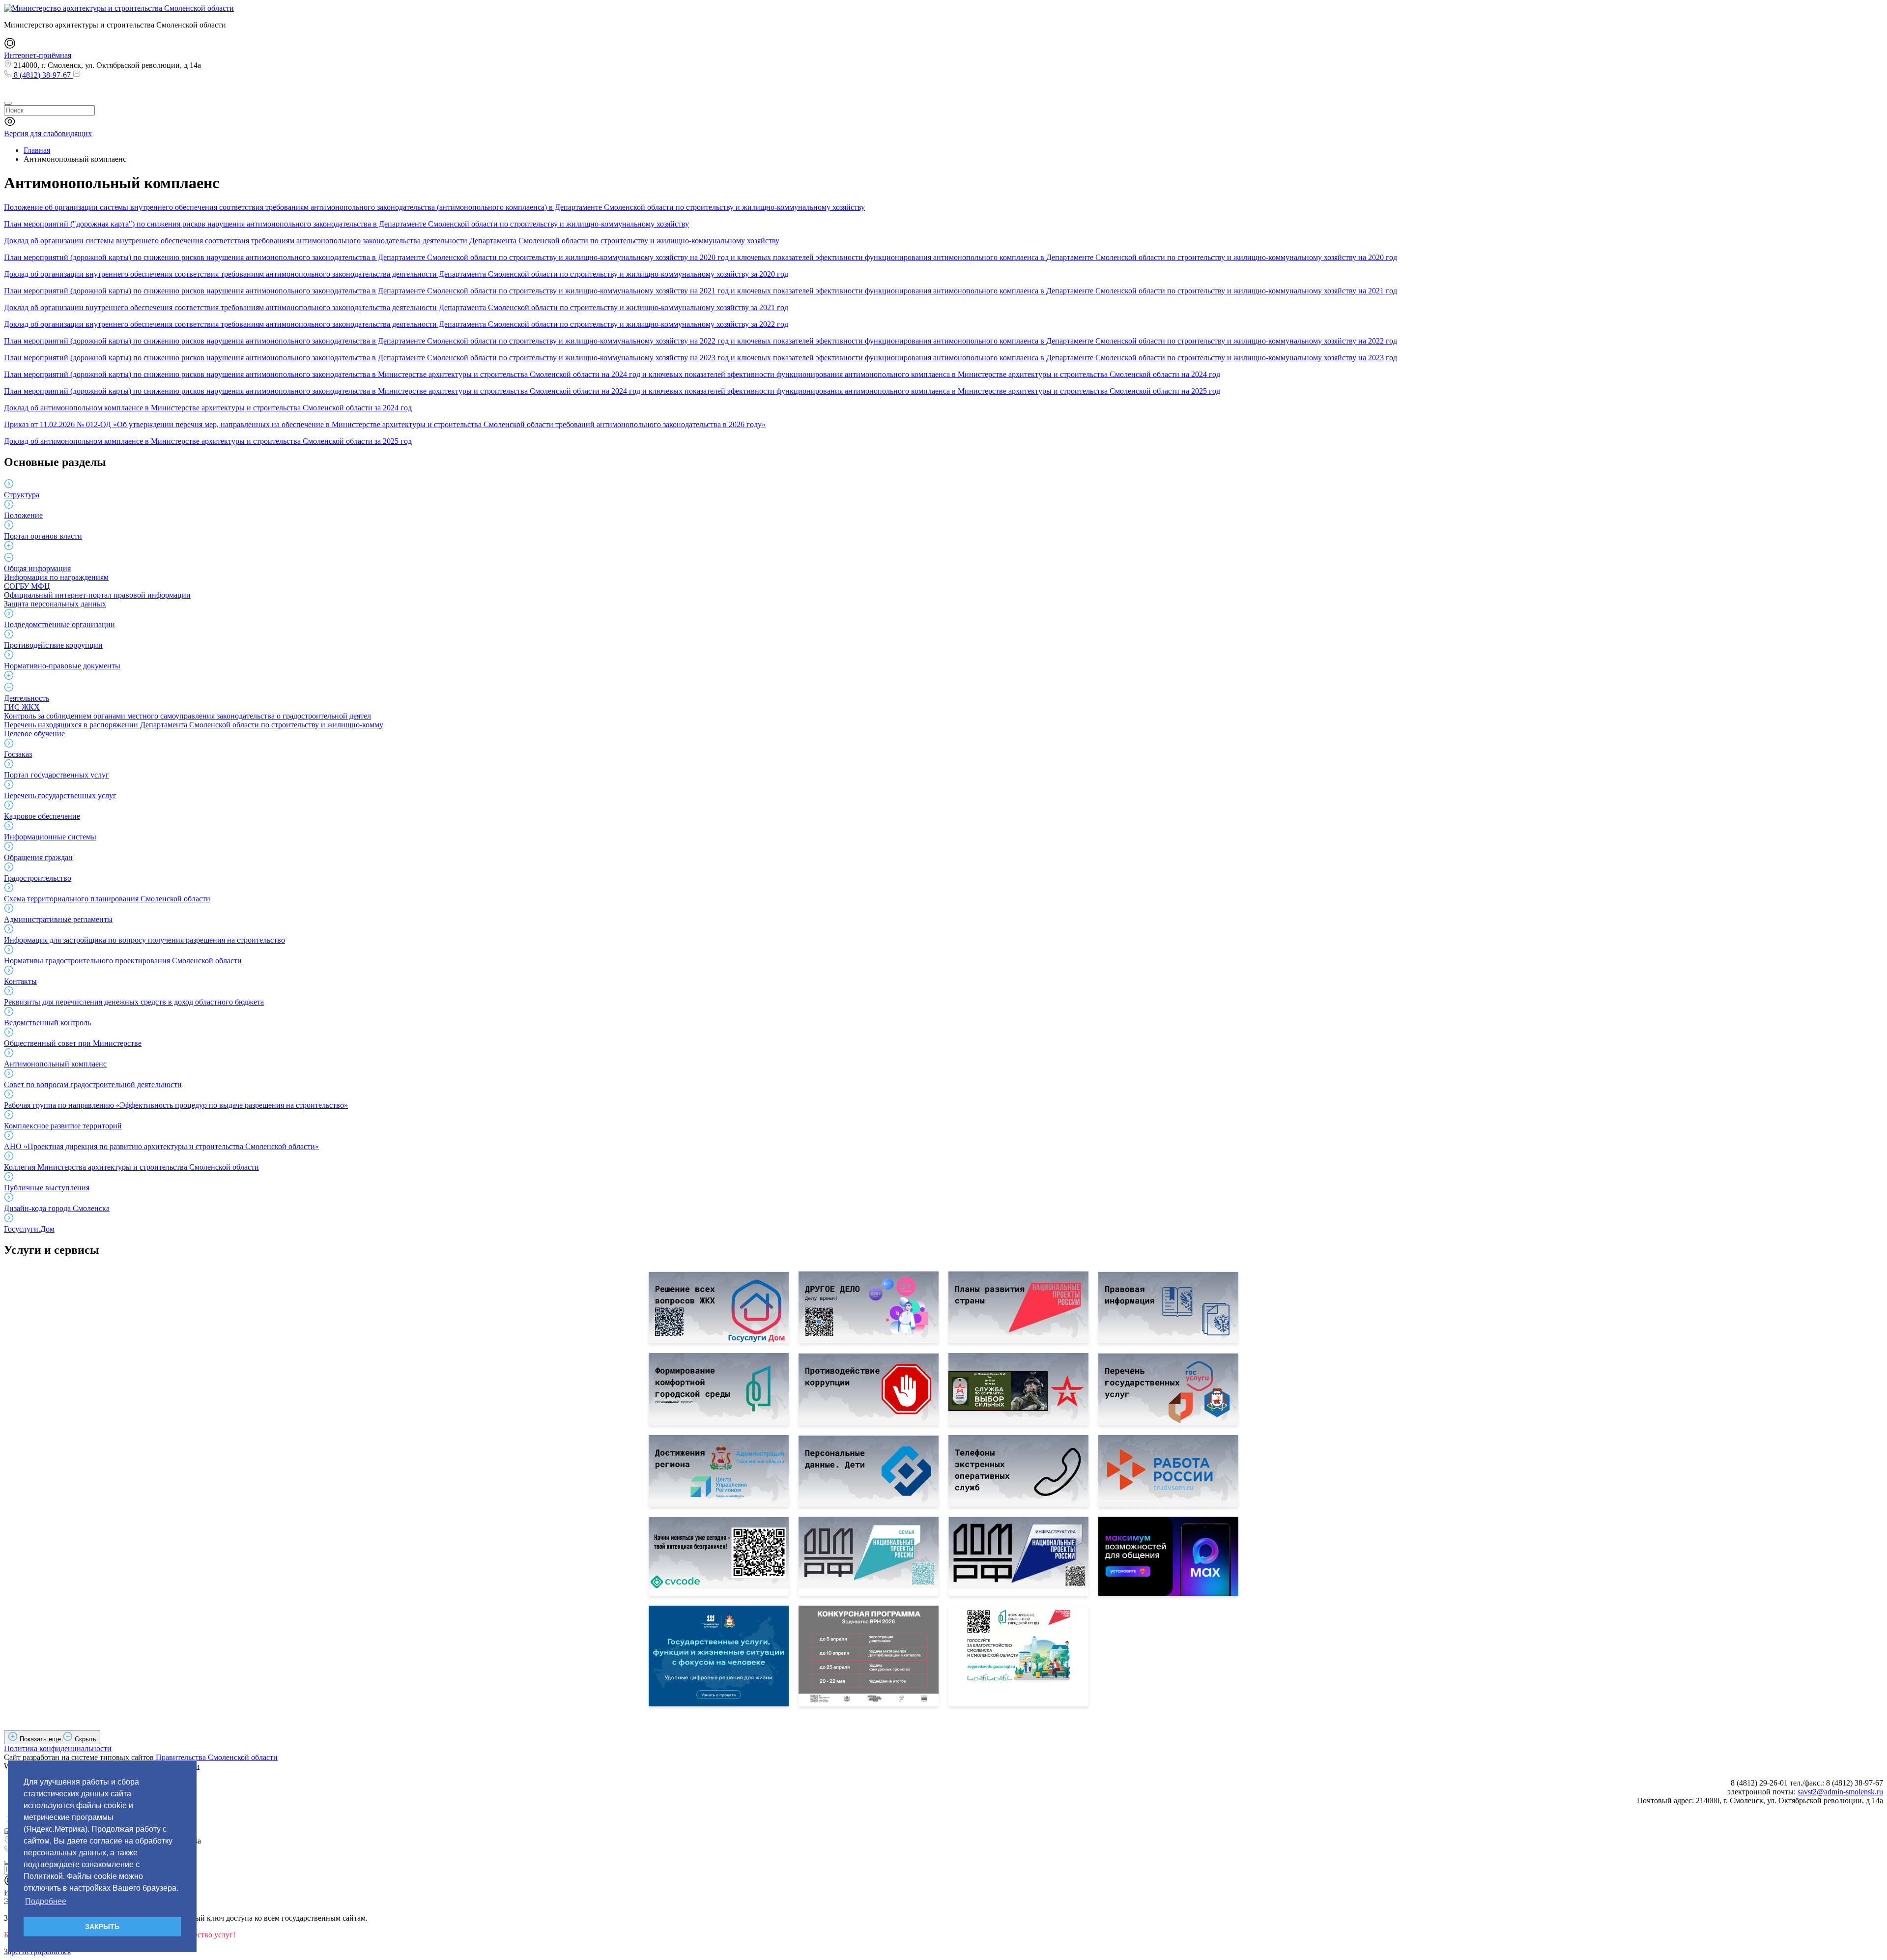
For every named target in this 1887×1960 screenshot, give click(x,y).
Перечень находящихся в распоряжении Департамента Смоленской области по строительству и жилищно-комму (194, 725)
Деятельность (27, 698)
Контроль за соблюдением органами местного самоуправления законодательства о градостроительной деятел (187, 716)
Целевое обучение (34, 734)
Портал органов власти (43, 536)
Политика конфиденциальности (58, 1748)
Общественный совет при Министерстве (73, 1043)
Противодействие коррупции (53, 645)
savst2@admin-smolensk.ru (1840, 1792)
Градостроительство (38, 878)
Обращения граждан (38, 857)
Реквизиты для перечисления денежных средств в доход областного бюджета (134, 1002)
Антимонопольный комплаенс (55, 1064)
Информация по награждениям (56, 577)
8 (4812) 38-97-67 (42, 75)
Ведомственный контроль (47, 1023)
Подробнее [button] (46, 1901)
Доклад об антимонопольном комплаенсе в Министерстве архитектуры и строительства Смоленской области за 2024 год (208, 408)
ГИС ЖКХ (22, 707)
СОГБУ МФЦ (27, 586)
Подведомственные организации (59, 624)
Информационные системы (50, 837)
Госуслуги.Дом (29, 1229)
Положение (23, 515)
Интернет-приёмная (38, 55)
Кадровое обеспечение (42, 816)
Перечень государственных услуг (60, 795)
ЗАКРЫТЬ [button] (102, 1927)
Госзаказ (18, 754)
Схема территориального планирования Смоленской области (107, 899)
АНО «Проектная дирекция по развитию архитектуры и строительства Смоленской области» (161, 1146)
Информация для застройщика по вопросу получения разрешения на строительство (144, 940)
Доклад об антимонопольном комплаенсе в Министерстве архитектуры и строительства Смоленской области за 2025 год (208, 441)
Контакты (20, 981)
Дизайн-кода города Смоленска (57, 1208)
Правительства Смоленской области (217, 1757)
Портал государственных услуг (57, 775)
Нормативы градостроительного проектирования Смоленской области (123, 961)
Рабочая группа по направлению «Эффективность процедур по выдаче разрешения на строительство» (176, 1105)
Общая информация (37, 568)
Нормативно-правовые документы (62, 666)
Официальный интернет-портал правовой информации (97, 595)
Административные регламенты (58, 919)
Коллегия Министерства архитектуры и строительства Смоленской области (131, 1167)
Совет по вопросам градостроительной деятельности (93, 1084)
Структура (22, 495)
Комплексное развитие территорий (63, 1126)
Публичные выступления (47, 1188)
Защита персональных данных (55, 604)
